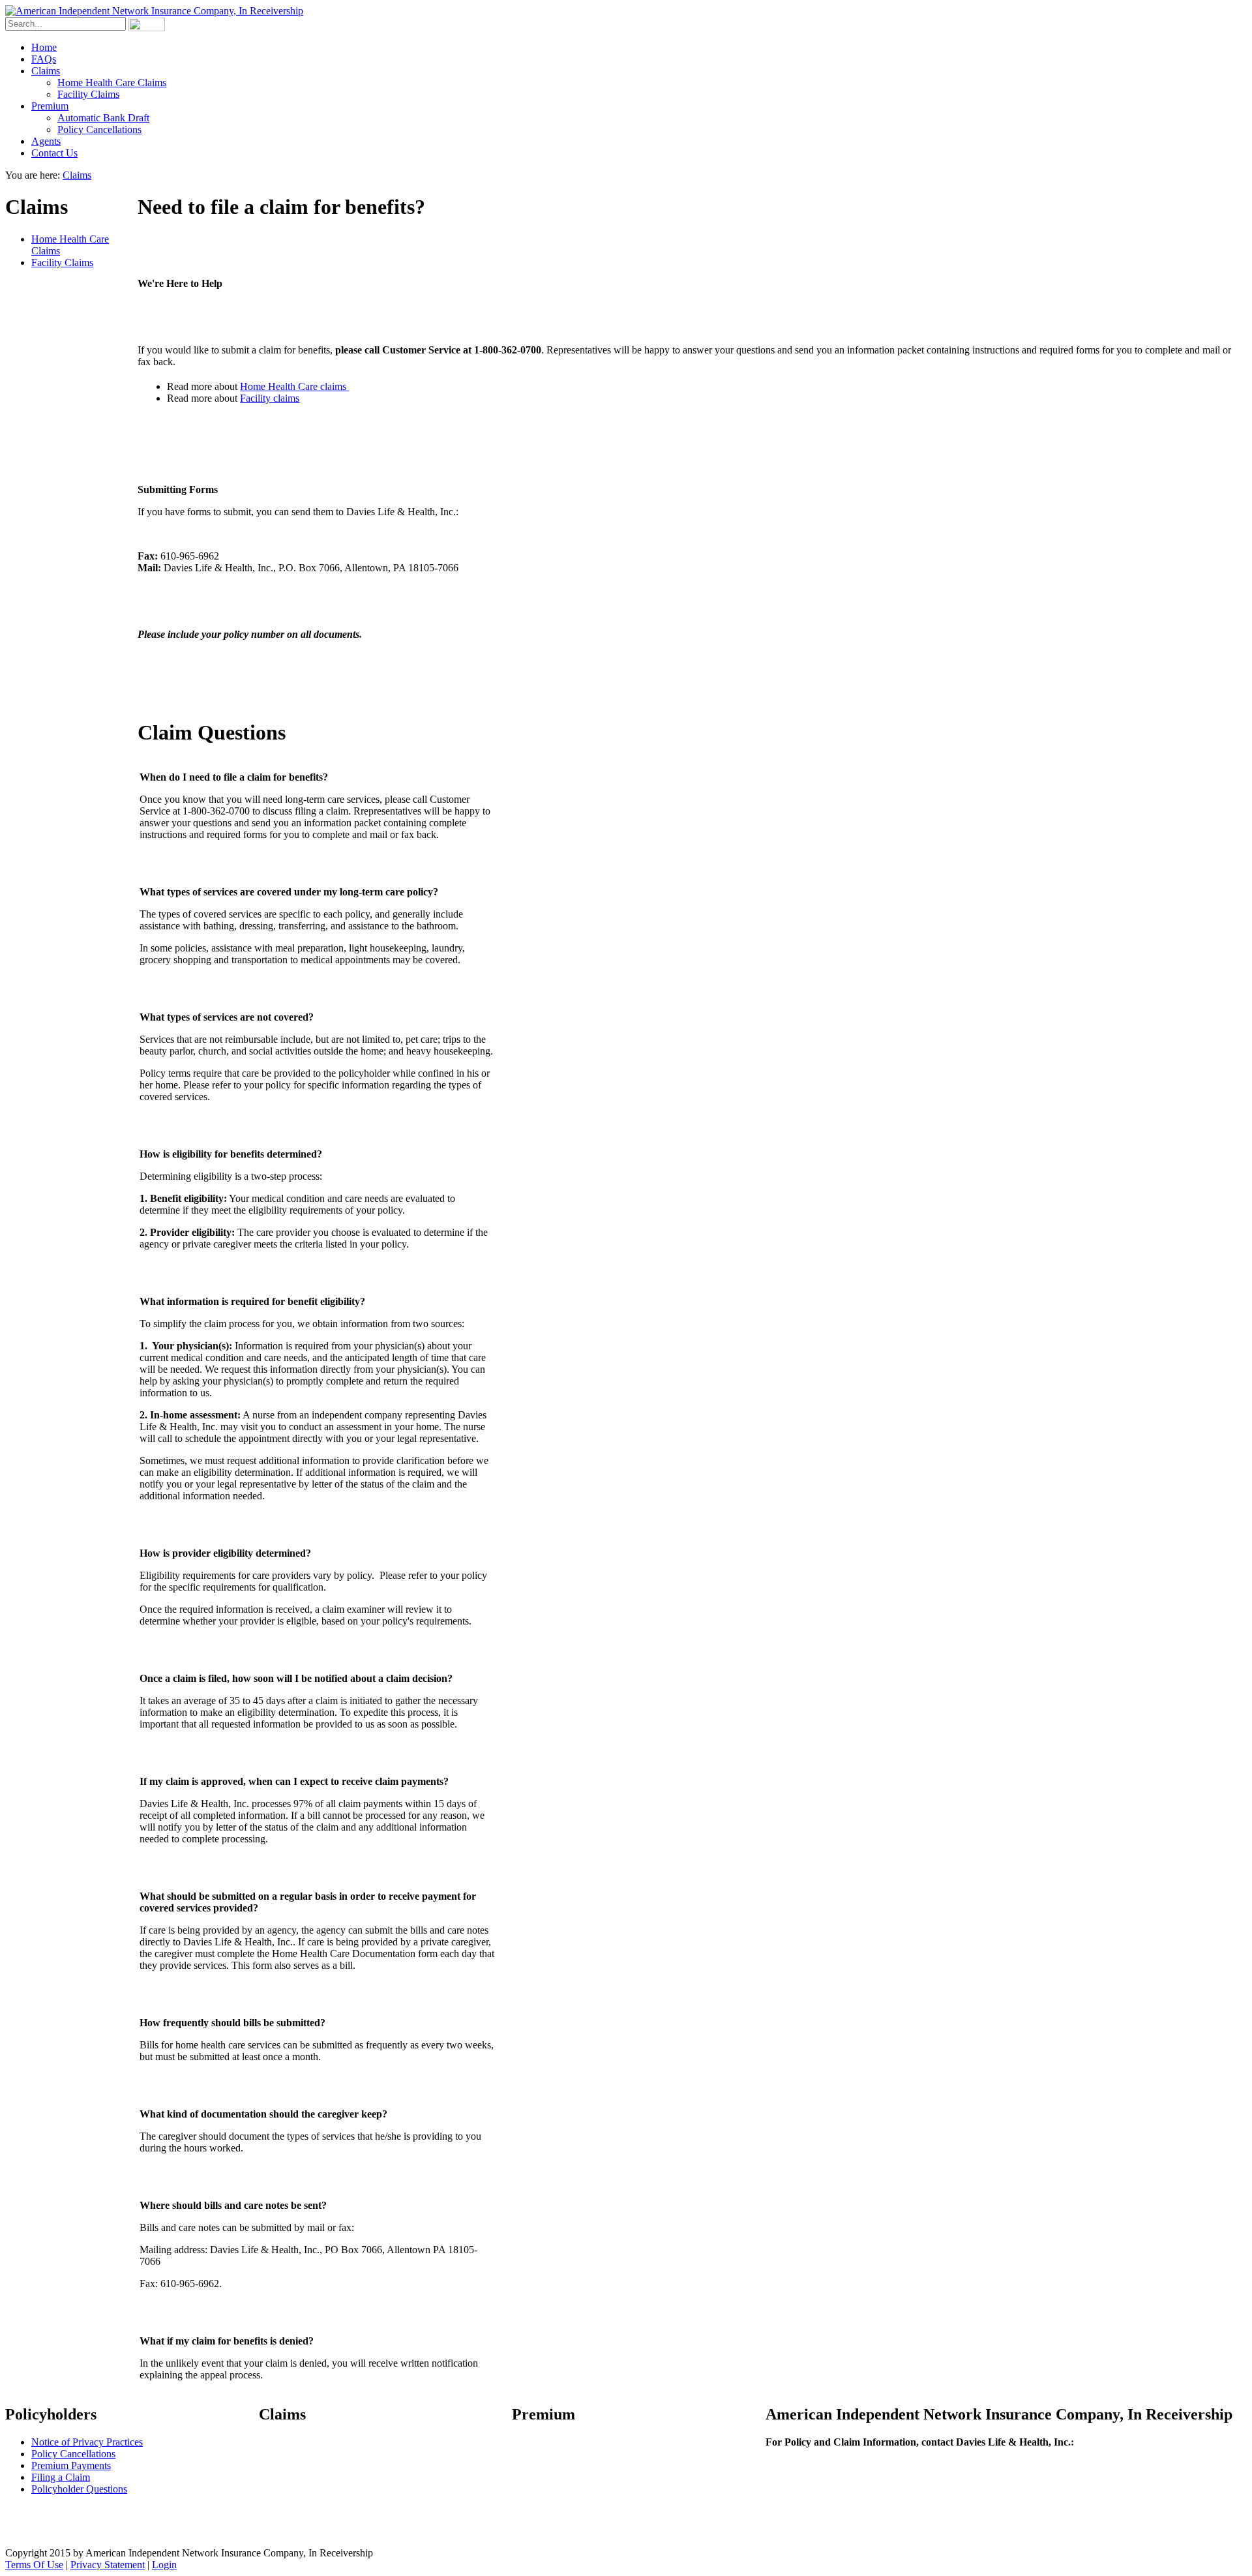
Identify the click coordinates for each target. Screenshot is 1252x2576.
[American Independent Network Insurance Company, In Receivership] (154, 11)
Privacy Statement (108, 2565)
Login (164, 2565)
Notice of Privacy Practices (87, 2442)
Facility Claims (62, 262)
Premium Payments (71, 2465)
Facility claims (270, 398)
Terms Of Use (34, 2565)
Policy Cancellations (73, 2454)
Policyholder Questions (79, 2489)
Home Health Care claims (294, 386)
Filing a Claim (61, 2477)
